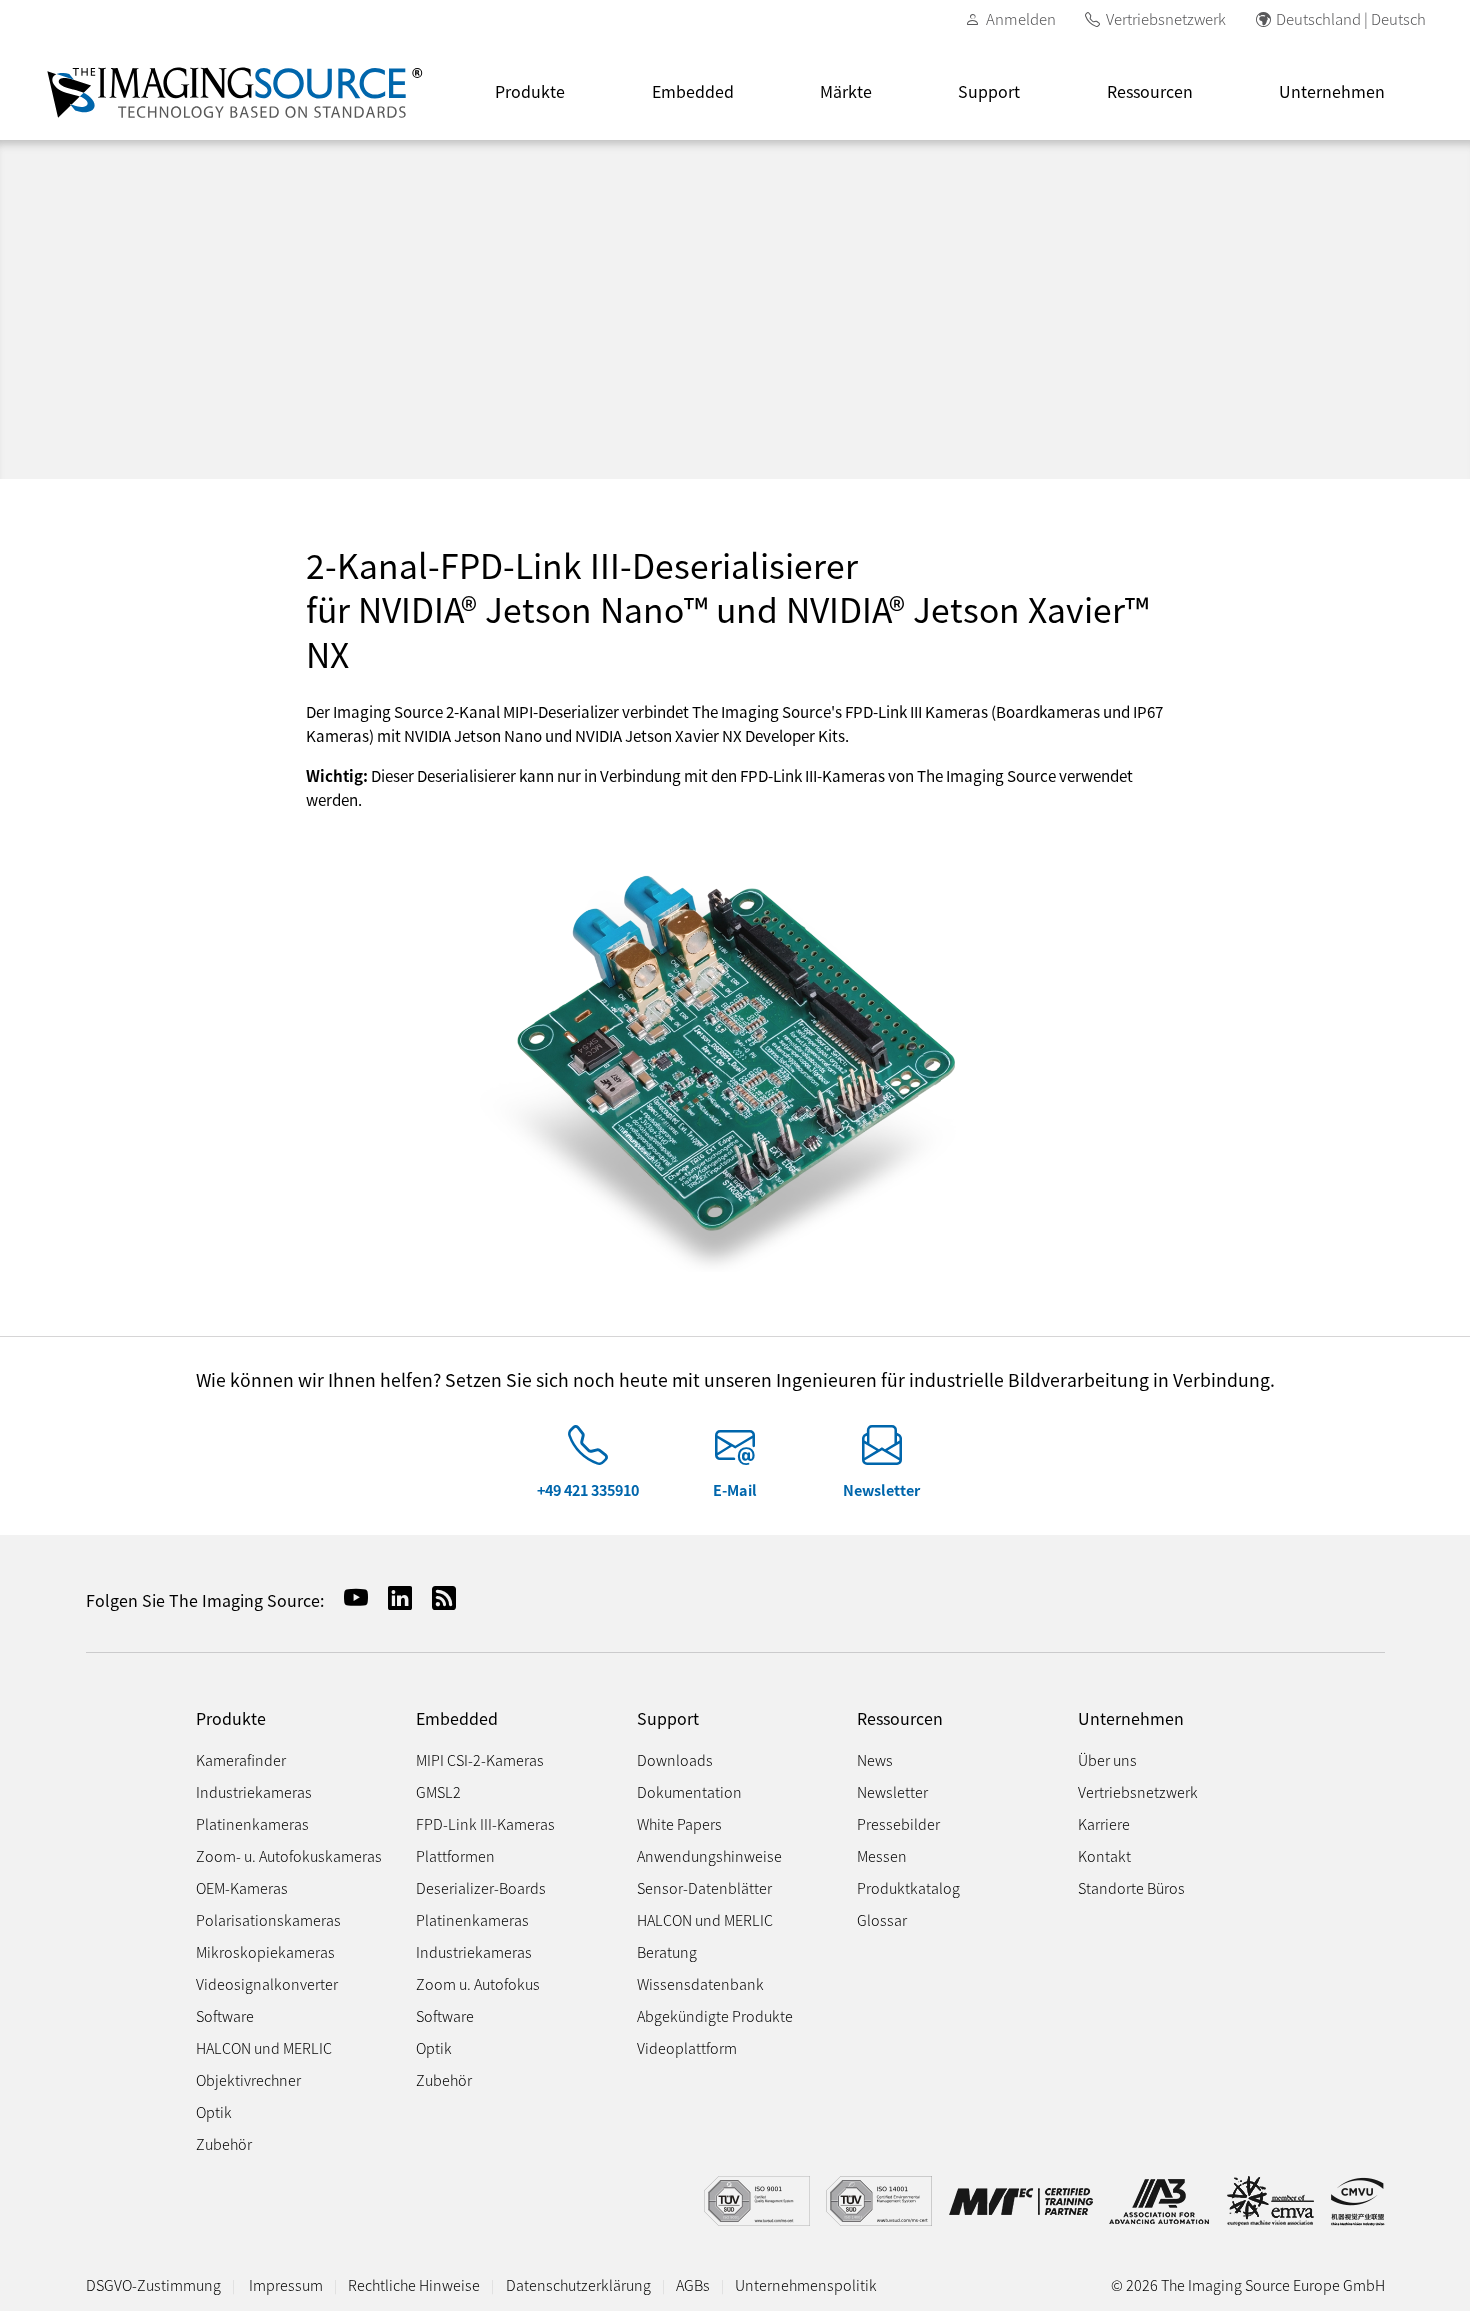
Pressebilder (898, 1823)
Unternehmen (1332, 91)
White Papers (679, 1823)
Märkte (846, 91)
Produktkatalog (908, 1887)
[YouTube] (348, 1597)
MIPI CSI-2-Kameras (480, 1759)
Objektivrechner (248, 2079)
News (875, 1759)
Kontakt (1104, 1855)
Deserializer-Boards (481, 1887)
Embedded (693, 91)
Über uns (1107, 1759)
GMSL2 (438, 1791)
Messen (882, 1855)
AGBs (693, 2284)
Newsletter (881, 1489)
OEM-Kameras (242, 1887)
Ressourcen (1150, 91)
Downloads (675, 1759)
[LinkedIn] (392, 1597)
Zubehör (224, 2143)
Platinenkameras (252, 1823)
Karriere (1104, 1823)
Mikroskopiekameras (265, 1951)
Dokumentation (689, 1791)
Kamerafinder (241, 1759)
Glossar (882, 1919)
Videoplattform (687, 2047)
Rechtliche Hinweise (414, 2284)
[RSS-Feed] (436, 1597)
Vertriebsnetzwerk (1166, 18)
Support (989, 91)
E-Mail (735, 1489)
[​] (588, 1453)
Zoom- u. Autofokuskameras (289, 1855)
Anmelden (1021, 18)
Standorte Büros (1131, 1887)
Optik (214, 2111)
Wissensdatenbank (700, 1983)
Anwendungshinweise (709, 1855)
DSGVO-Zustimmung (153, 2284)
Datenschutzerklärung (578, 2284)
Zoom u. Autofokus (478, 1983)
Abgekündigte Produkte (715, 2015)
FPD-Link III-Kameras (485, 1823)
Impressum (286, 2284)
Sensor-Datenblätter (704, 1887)
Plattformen (455, 1855)
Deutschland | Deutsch (1351, 18)
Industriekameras (254, 1791)
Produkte (530, 91)
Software (225, 2015)
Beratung (667, 1951)
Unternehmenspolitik (806, 2284)
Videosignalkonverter (267, 1983)
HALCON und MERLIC (264, 2047)
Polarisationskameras (268, 1919)
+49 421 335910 (588, 1489)
